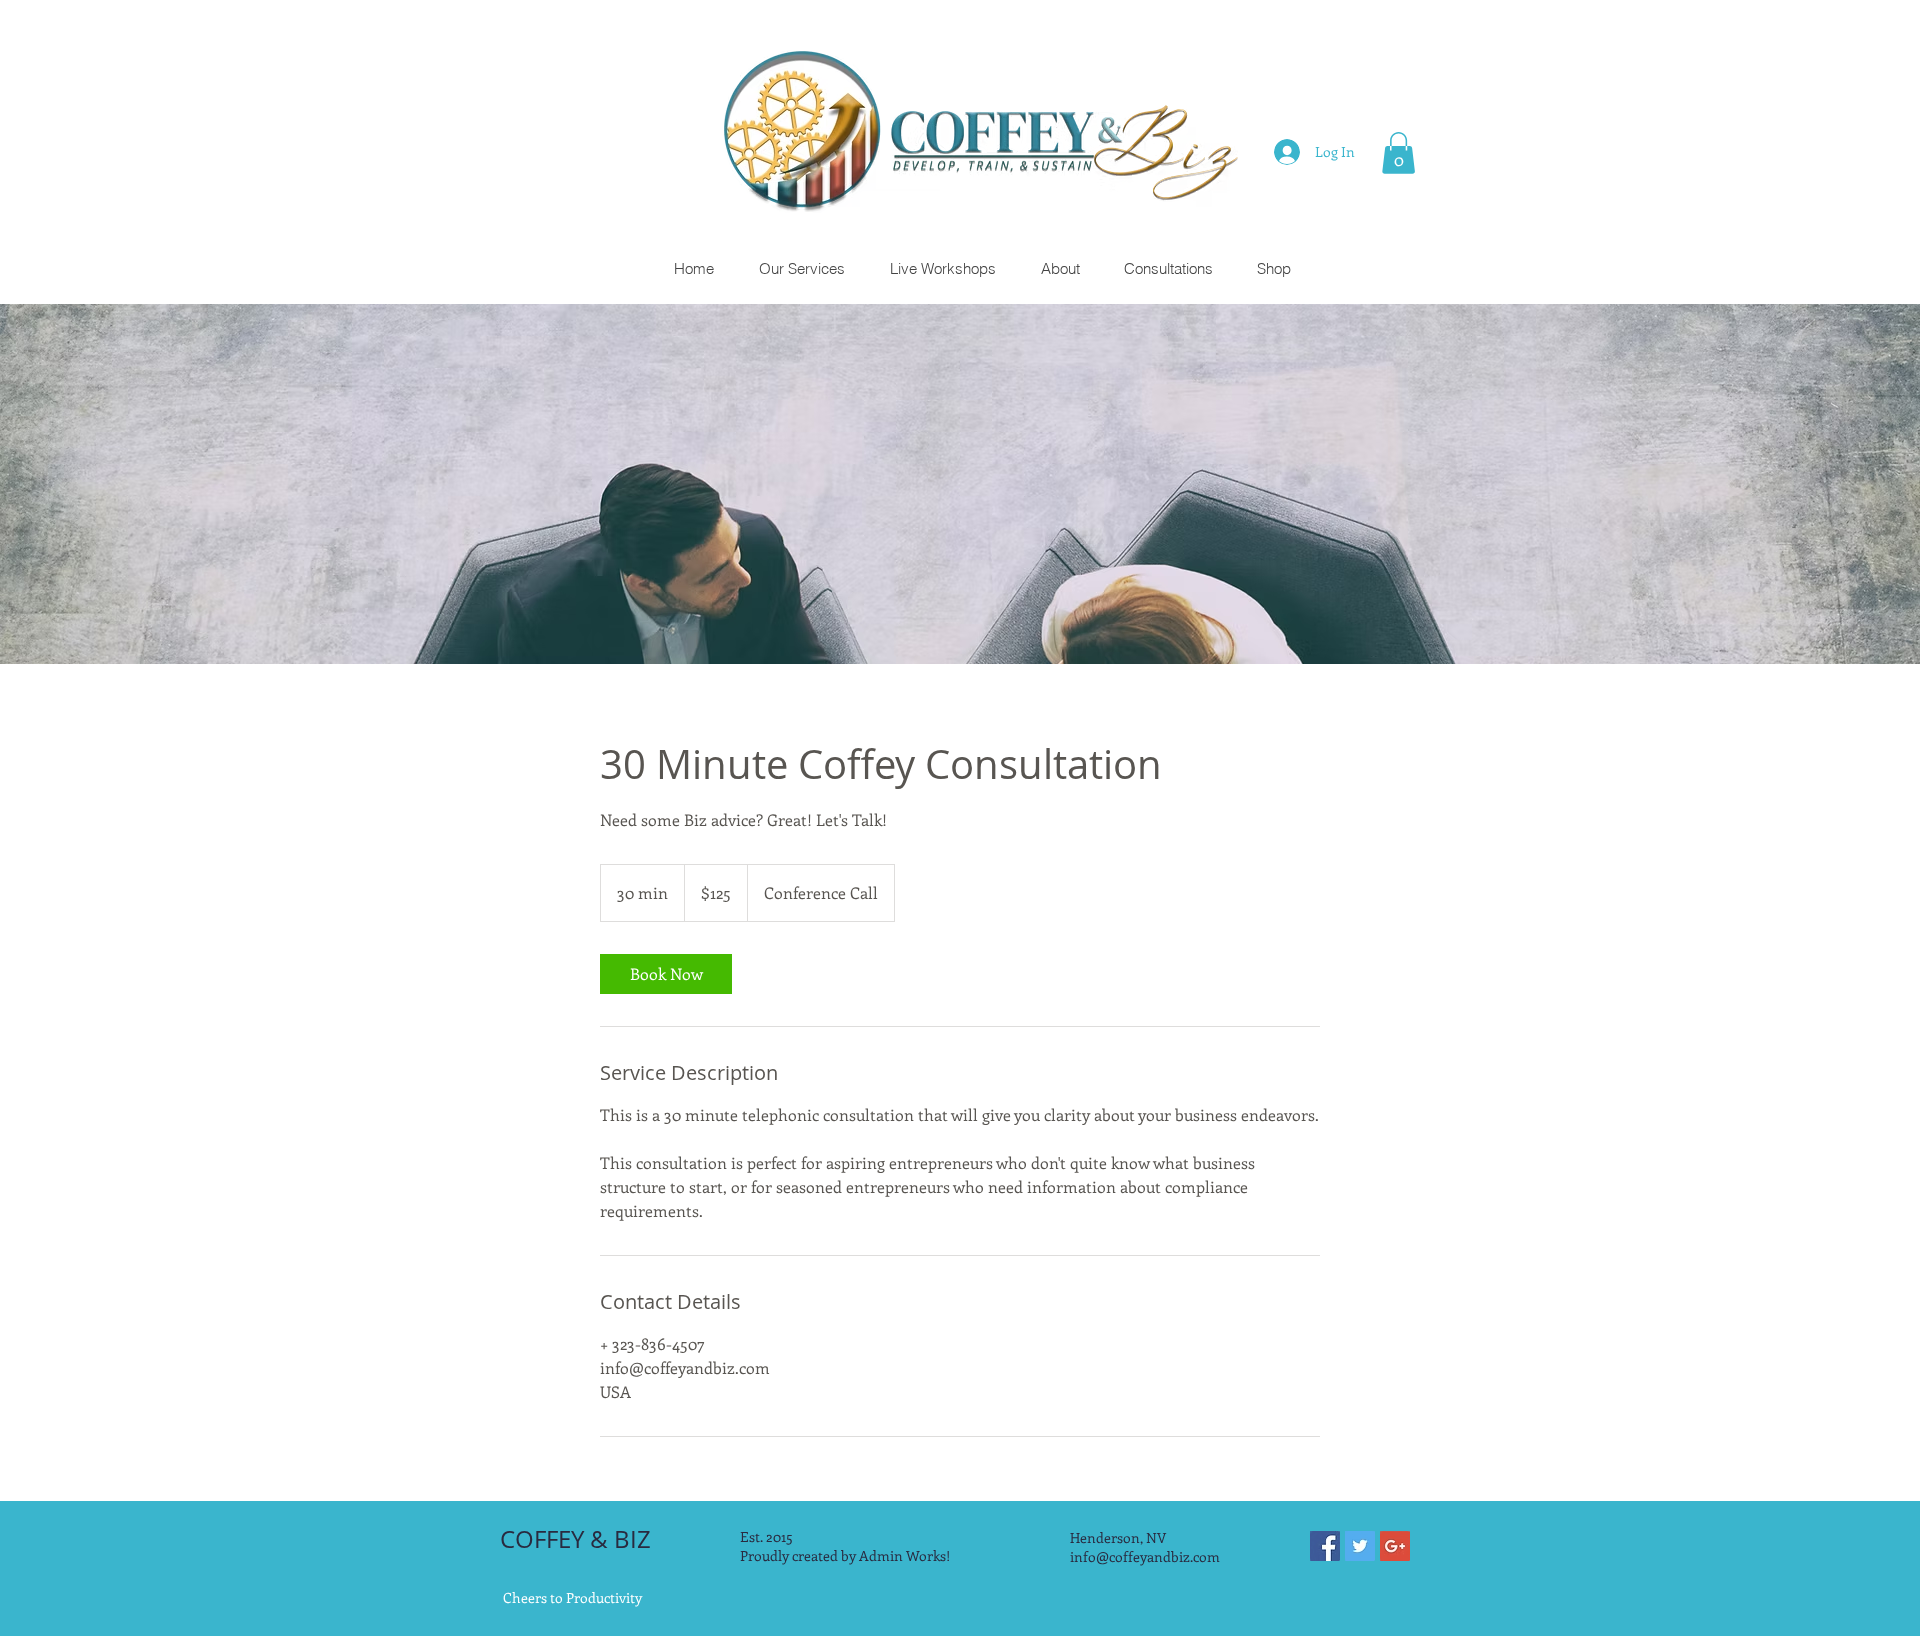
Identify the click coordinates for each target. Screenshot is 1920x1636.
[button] (1398, 153)
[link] (666, 974)
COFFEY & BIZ (575, 1539)
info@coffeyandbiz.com (1145, 1556)
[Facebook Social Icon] (1325, 1546)
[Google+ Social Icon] (1395, 1546)
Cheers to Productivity (572, 1597)
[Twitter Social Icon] (1360, 1546)
